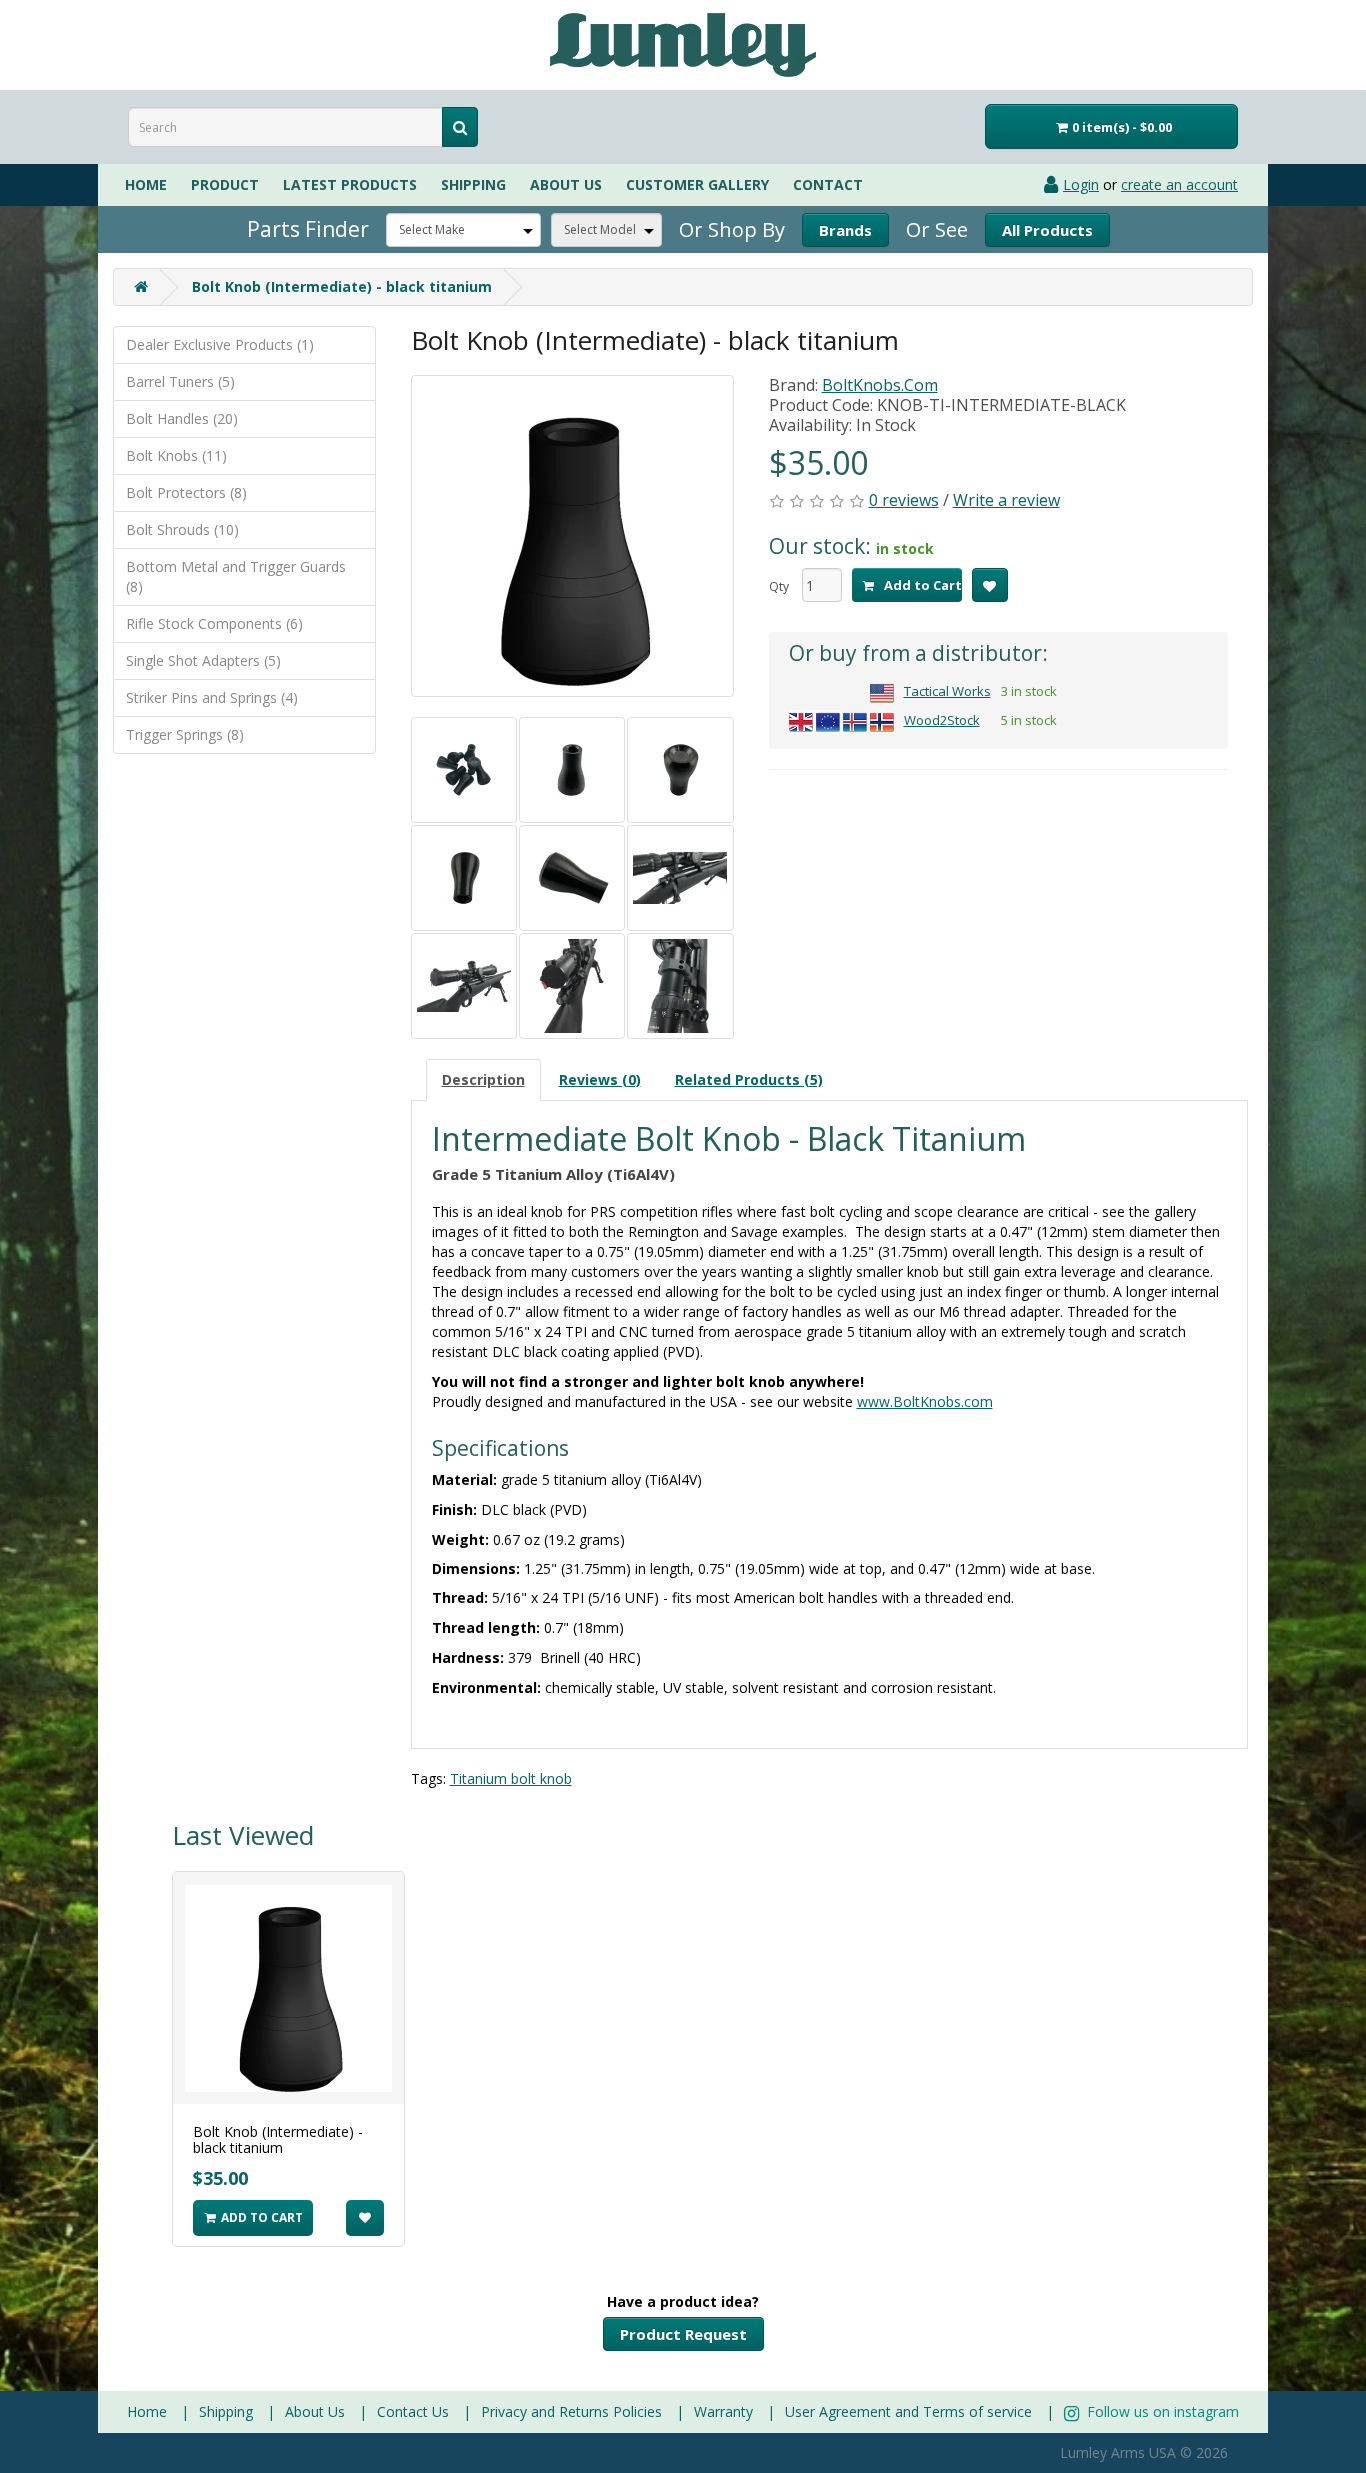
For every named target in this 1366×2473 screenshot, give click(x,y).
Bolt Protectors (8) (186, 492)
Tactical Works (947, 691)
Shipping (473, 184)
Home (146, 184)
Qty (779, 586)
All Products (1047, 230)
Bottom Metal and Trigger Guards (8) (236, 576)
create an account (1179, 184)
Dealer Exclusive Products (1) (220, 344)
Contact (828, 184)
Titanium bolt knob (511, 1778)
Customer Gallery (697, 184)
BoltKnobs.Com (880, 385)
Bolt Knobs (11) (176, 455)
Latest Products (350, 184)
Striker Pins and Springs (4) (212, 697)
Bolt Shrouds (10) (182, 529)
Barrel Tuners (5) (180, 381)
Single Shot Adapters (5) (203, 660)
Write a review (1006, 500)
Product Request (683, 2334)
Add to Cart (921, 585)
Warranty (723, 2411)
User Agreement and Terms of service (908, 2411)
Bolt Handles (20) (182, 418)
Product (225, 184)
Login (1081, 184)
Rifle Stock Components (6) (214, 623)
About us (566, 184)
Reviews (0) (600, 1079)
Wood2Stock (942, 720)
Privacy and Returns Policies (571, 2411)
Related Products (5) (749, 1079)
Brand (845, 230)
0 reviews (904, 500)
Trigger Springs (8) (185, 734)
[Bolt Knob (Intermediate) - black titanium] (572, 536)
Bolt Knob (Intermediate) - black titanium (342, 286)
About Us (315, 2411)
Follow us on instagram (1161, 2411)
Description (483, 1079)
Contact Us (413, 2411)
